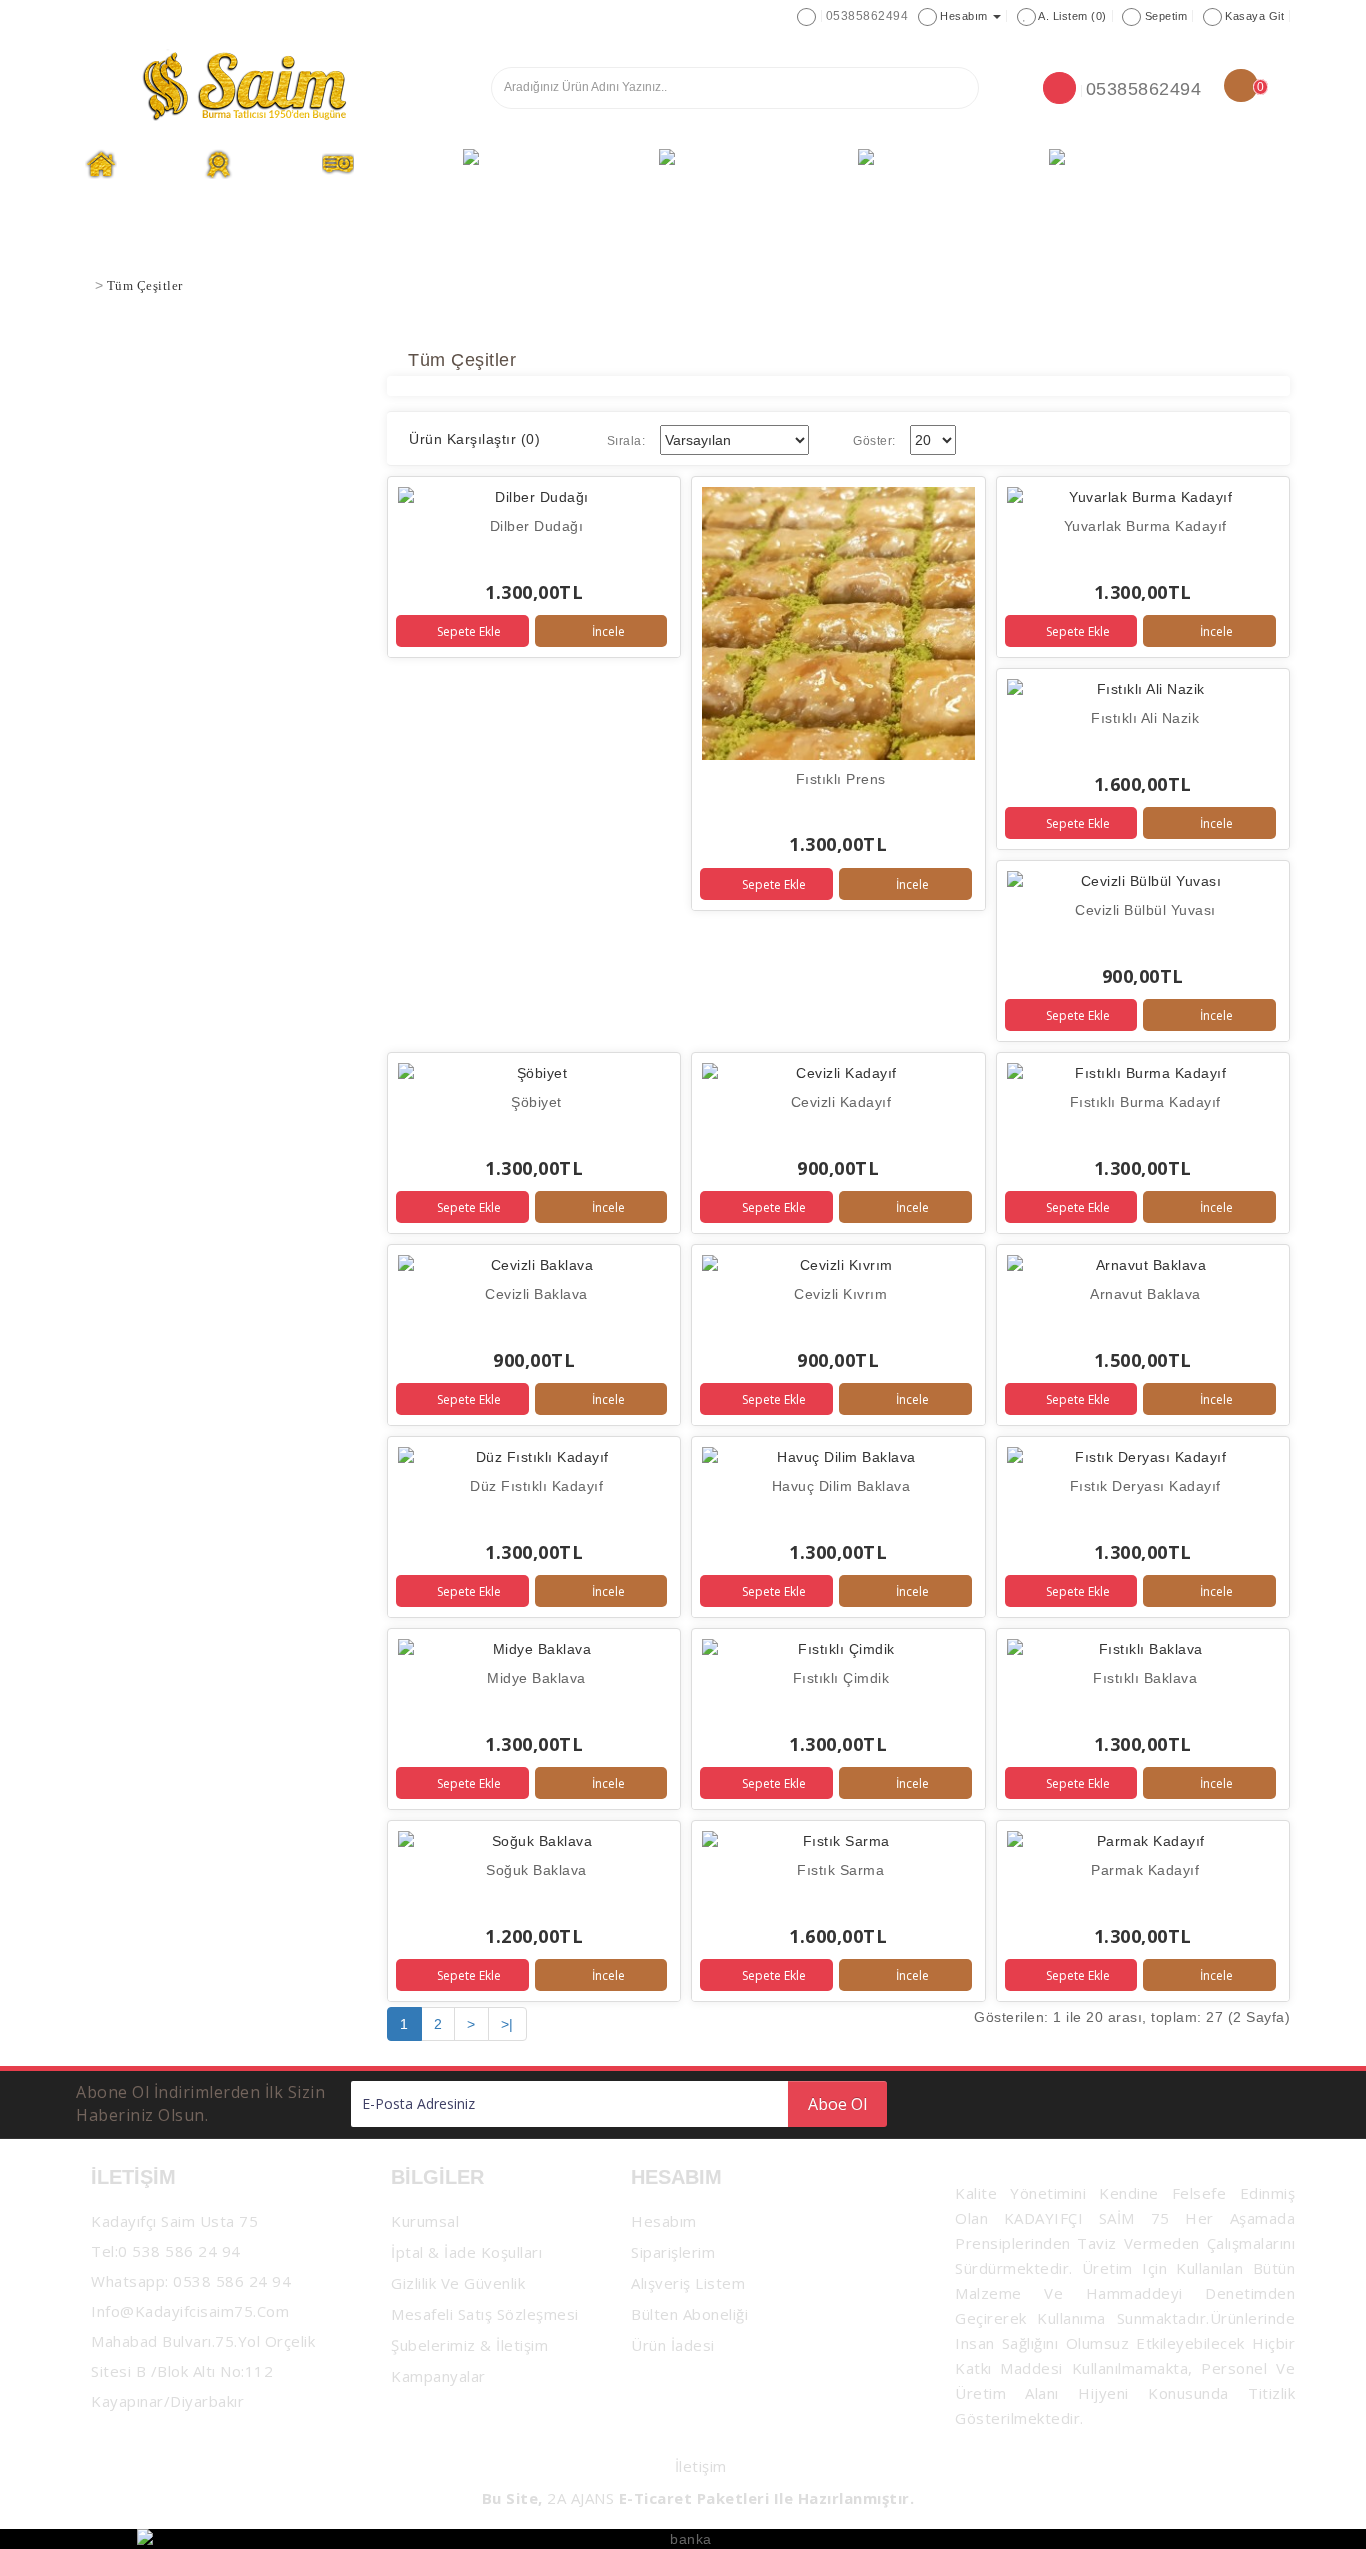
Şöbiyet (536, 1102)
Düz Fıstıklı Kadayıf (536, 1486)
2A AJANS (580, 2498)
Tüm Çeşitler (402, 164)
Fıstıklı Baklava (1145, 1678)
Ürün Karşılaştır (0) (474, 439)
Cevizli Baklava (536, 1294)
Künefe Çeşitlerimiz (965, 164)
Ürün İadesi (673, 2345)
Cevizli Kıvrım (840, 1294)
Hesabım (664, 2221)
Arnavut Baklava (1145, 1294)
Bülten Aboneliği (689, 2314)
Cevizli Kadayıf (841, 1102)
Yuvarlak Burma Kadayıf (1145, 526)
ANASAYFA (153, 164)
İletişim (701, 2466)
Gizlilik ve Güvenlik (458, 2283)
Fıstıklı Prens (841, 779)
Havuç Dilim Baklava (841, 1486)
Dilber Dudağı (537, 526)
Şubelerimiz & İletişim (1163, 164)
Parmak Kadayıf (1145, 1870)
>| (507, 2024)
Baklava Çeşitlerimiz (769, 164)
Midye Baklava (536, 1678)
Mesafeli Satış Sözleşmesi (485, 2314)
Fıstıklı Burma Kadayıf (1145, 1102)
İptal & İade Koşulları (466, 2252)
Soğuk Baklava (536, 1870)
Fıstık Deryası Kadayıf (1145, 1486)
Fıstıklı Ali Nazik (1145, 718)
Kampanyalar (438, 2376)
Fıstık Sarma (840, 1870)
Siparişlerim (673, 2252)
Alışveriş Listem (688, 2283)
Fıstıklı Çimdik (841, 1678)
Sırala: (626, 441)
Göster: (874, 441)
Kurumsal (272, 164)
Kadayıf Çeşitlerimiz (572, 164)
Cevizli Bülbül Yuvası (1145, 910)
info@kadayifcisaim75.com (190, 2311)
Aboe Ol (837, 2104)
